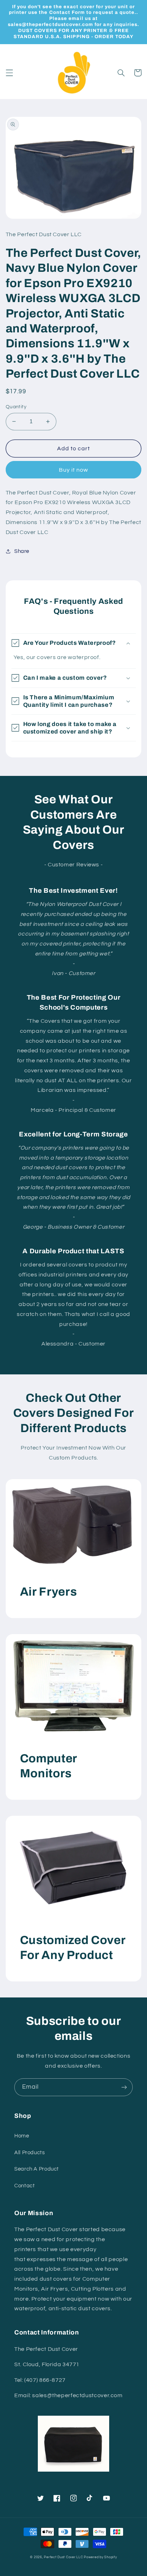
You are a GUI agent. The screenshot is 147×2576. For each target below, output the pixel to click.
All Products (30, 2153)
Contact (24, 2186)
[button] (9, 73)
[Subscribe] (124, 2087)
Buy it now (74, 470)
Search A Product (37, 2169)
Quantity (16, 407)
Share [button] (22, 551)
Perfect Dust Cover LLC (63, 2557)
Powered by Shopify (100, 2557)
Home (22, 2136)
